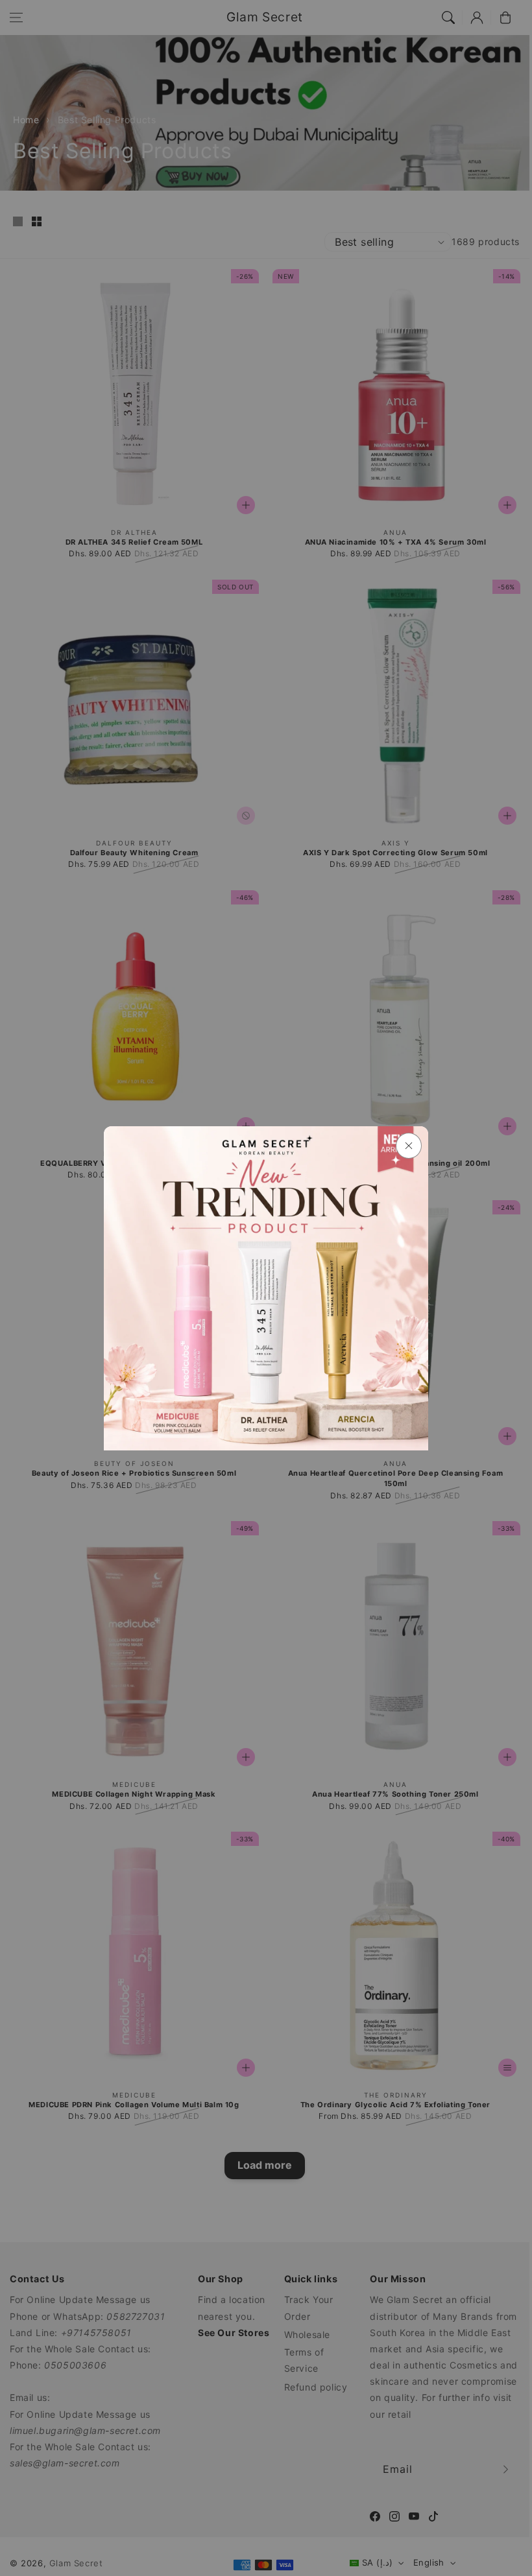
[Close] (409, 1146)
